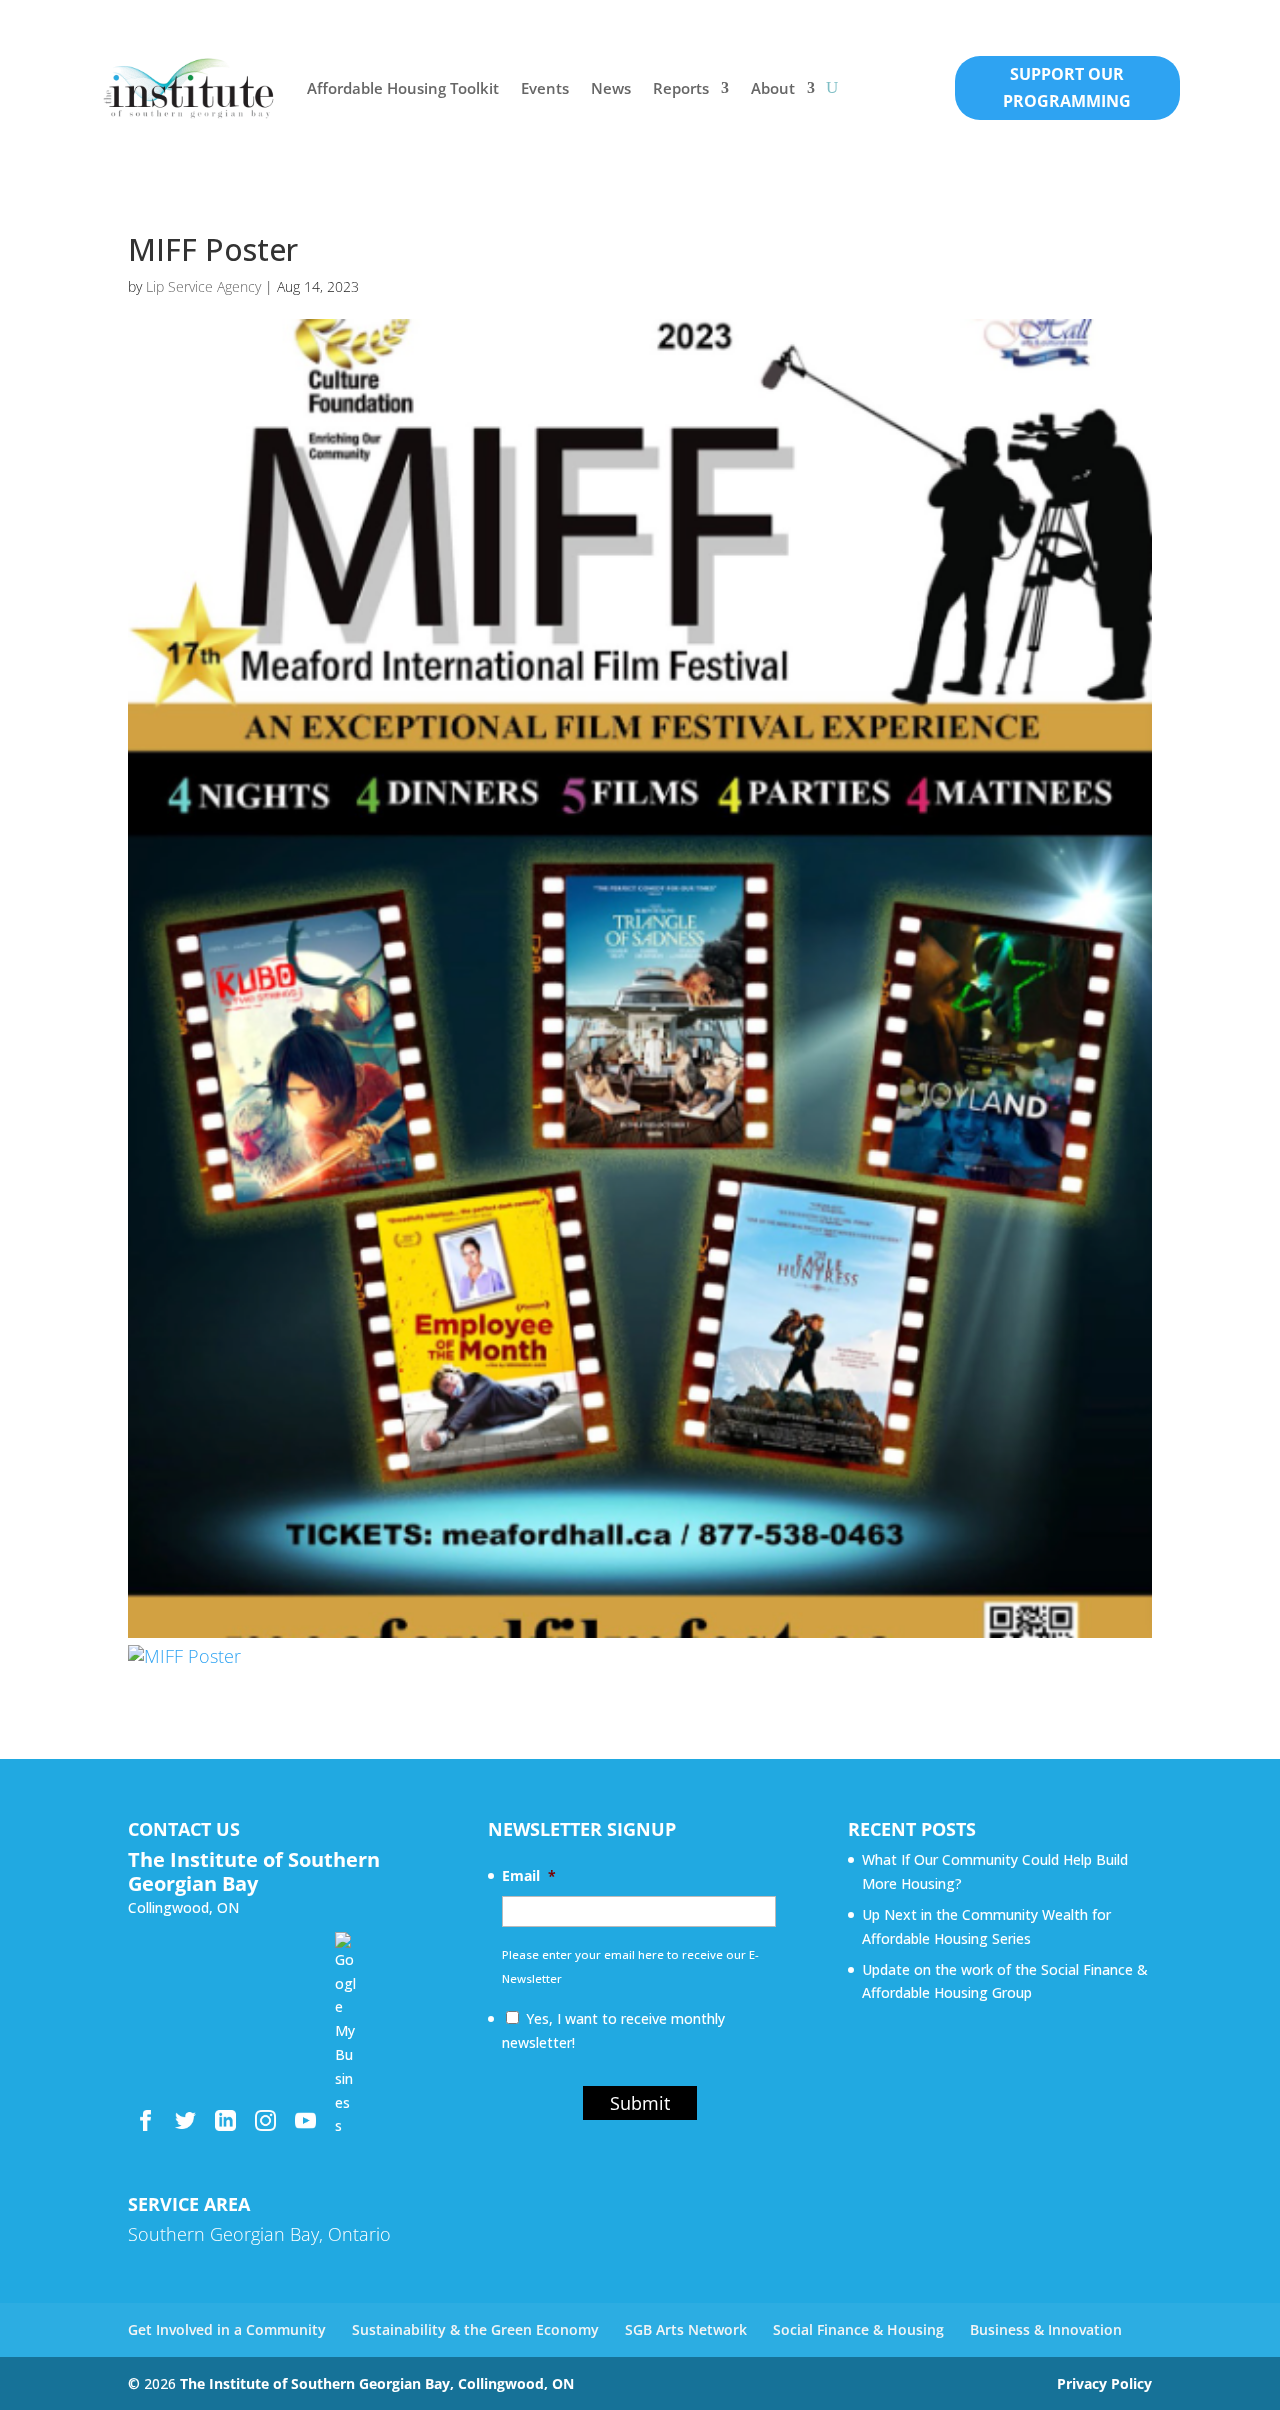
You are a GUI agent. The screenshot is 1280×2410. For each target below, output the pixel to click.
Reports (681, 88)
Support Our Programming (1067, 87)
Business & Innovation (1046, 2329)
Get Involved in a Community (227, 2329)
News (611, 88)
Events (545, 88)
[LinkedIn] (225, 2120)
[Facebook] (145, 2120)
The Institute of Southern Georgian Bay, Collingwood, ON (377, 2383)
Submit (640, 2103)
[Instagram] (265, 2120)
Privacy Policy (1104, 2383)
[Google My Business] (345, 1942)
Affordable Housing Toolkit (403, 88)
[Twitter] (185, 2120)
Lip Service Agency (203, 286)
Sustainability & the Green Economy (475, 2329)
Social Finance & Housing (858, 2329)
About (773, 88)
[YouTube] (305, 2120)
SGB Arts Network (686, 2329)
